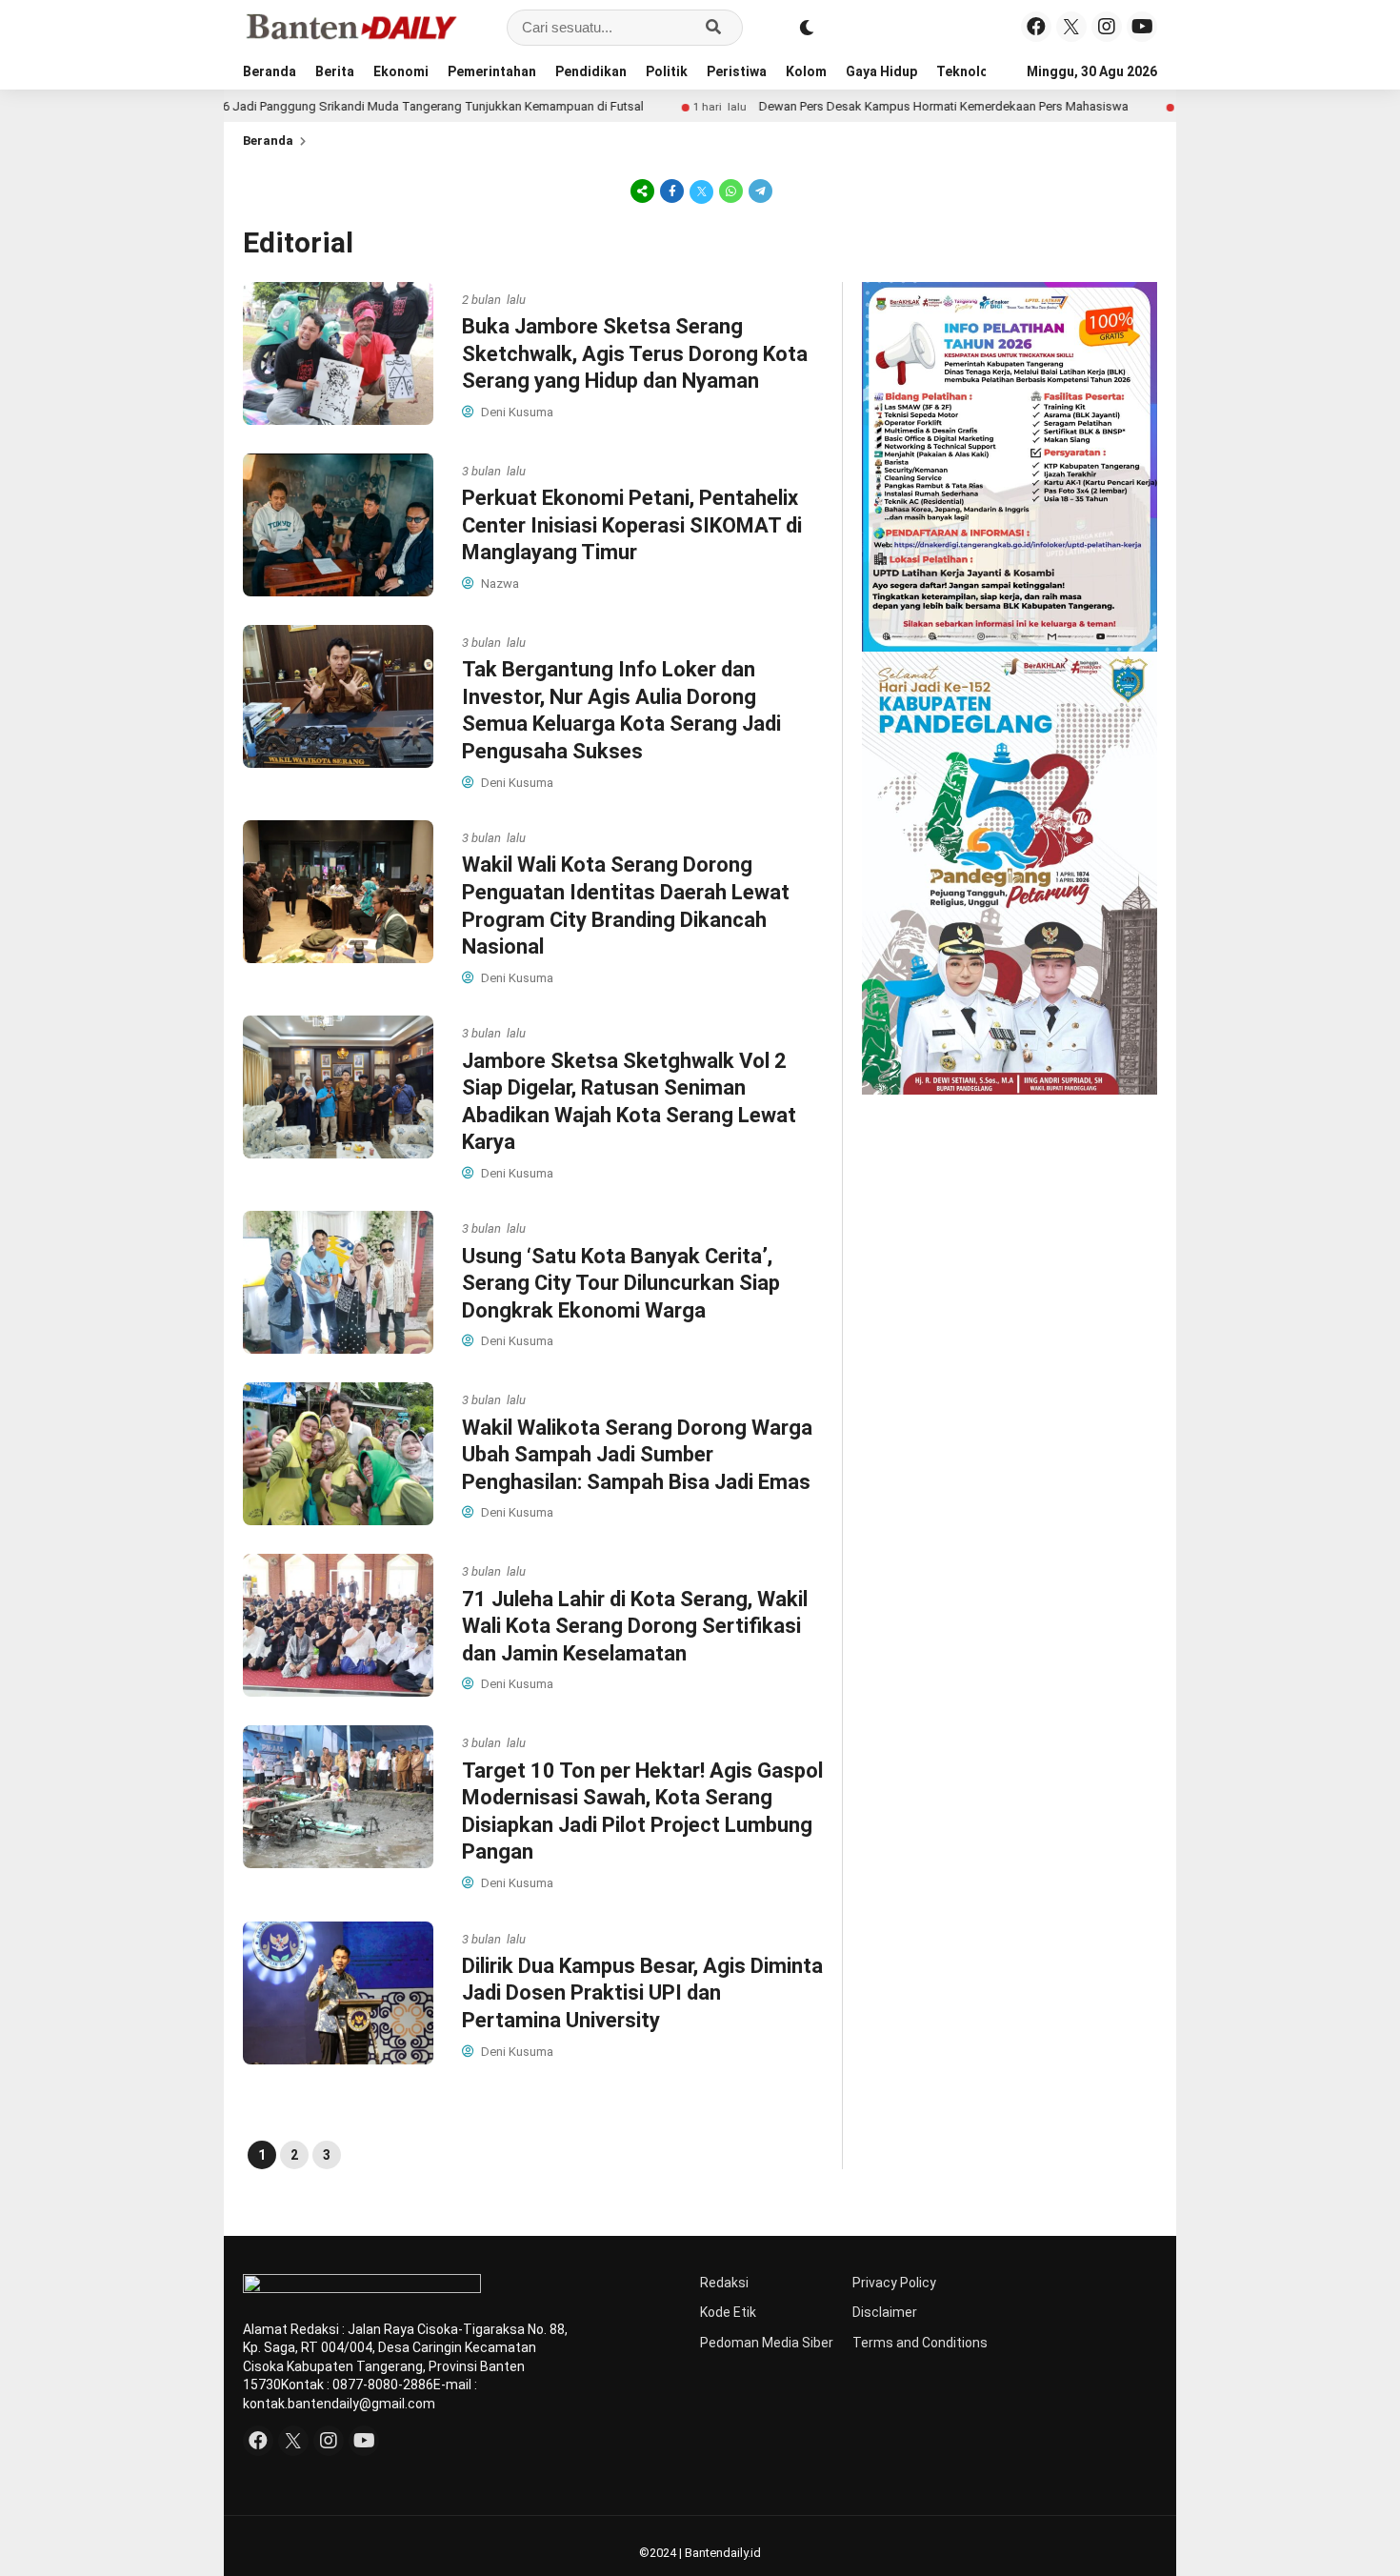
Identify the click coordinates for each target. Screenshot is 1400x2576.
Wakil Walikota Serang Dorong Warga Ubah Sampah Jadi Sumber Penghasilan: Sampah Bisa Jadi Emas (637, 1455)
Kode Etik (728, 2312)
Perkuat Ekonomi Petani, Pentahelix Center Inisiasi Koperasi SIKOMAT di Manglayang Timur (632, 525)
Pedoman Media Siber (767, 2343)
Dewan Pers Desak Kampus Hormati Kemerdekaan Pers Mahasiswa (839, 106)
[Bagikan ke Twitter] (701, 191)
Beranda (270, 71)
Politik (667, 71)
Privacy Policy (894, 2283)
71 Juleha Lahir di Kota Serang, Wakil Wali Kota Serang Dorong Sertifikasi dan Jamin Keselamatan (635, 1626)
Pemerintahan (492, 71)
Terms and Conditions (920, 2343)
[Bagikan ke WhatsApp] (731, 191)
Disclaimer (885, 2312)
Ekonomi (401, 71)
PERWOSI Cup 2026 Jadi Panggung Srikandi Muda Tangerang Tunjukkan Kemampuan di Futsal (279, 106)
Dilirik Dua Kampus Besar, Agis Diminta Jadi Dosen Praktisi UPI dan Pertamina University (642, 1993)
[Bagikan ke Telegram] (759, 191)
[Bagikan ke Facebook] (672, 191)
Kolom (806, 71)
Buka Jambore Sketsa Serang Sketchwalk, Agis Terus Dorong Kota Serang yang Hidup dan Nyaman (635, 353)
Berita (335, 71)
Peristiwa (737, 71)
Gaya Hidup (881, 71)
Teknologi (969, 71)
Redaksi (724, 2283)
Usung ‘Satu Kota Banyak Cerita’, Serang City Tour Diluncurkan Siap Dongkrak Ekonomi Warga (621, 1283)
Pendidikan (591, 71)
